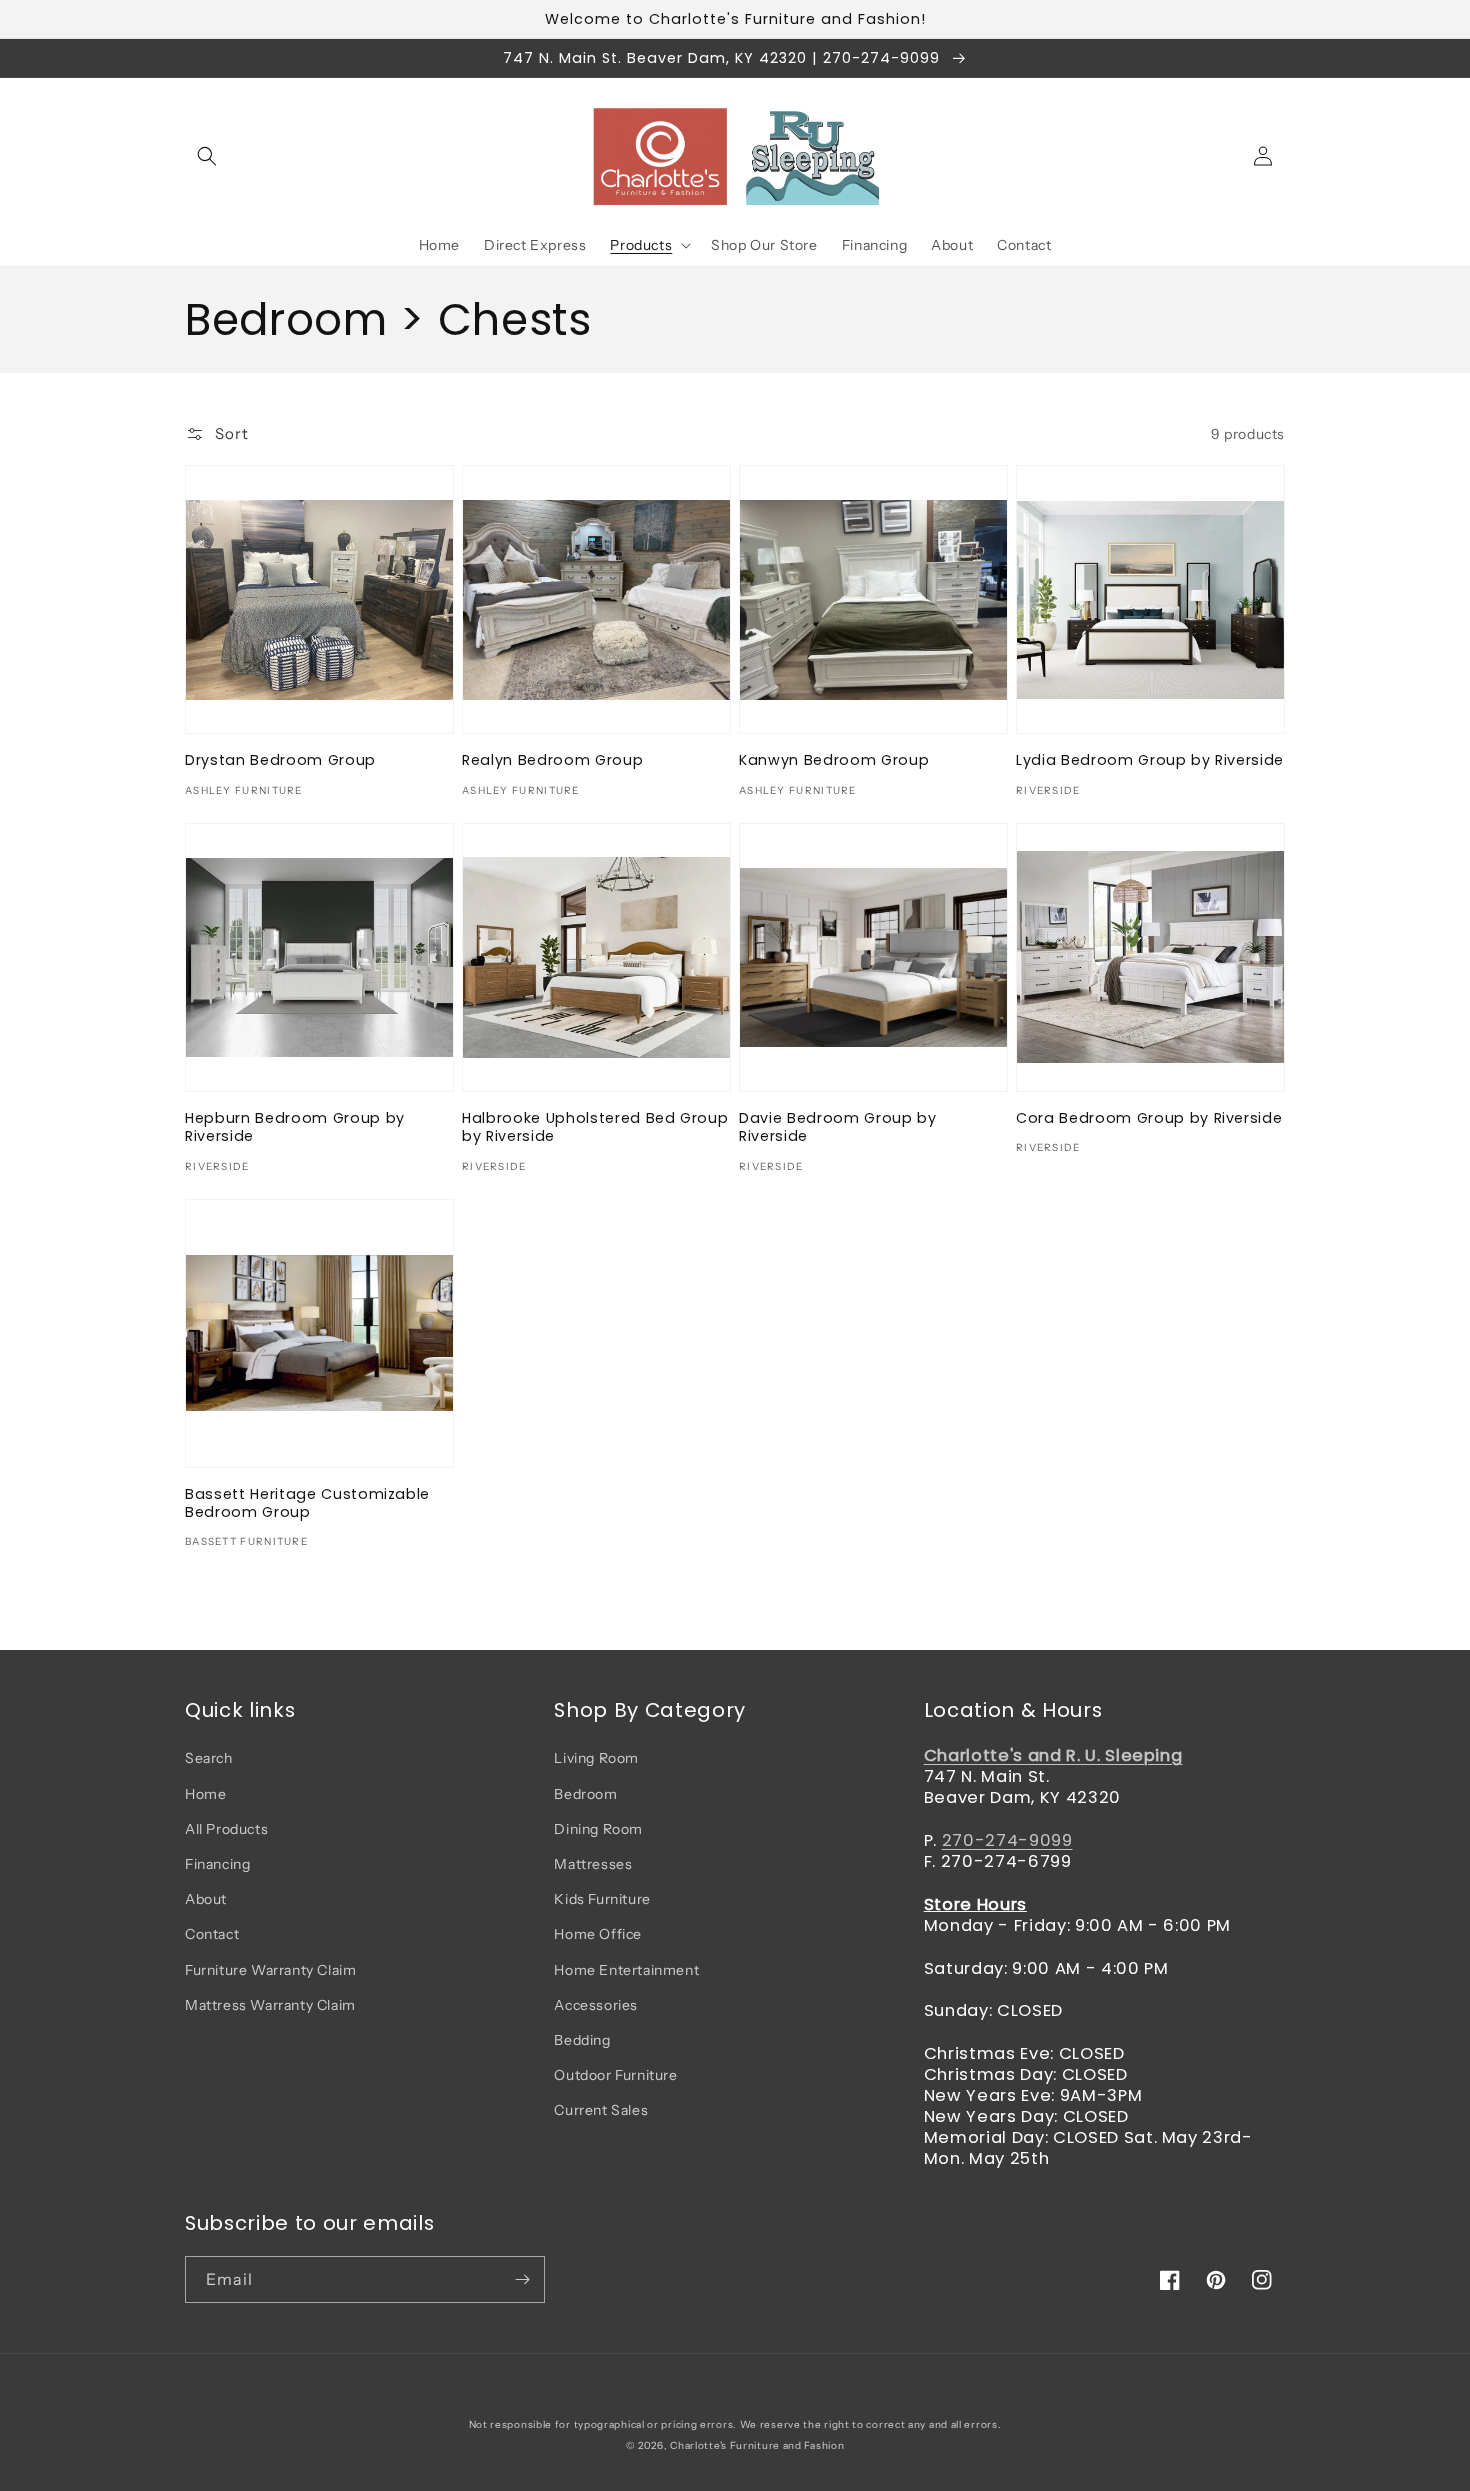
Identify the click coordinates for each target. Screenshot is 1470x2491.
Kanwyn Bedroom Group (834, 760)
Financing (217, 1864)
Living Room (596, 1758)
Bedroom (585, 1794)
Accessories (596, 2005)
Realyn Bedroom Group (552, 760)
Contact (212, 1934)
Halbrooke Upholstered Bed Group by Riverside (595, 1127)
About (206, 1899)
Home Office (598, 1934)
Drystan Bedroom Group (280, 760)
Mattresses (593, 1864)
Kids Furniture (602, 1899)
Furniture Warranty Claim (270, 1970)
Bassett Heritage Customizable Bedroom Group (307, 1503)
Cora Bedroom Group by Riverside (1149, 1118)
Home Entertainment (626, 1970)
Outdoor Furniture (615, 2075)
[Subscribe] (522, 2279)
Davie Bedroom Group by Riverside (838, 1127)
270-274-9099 (1007, 1840)
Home (205, 1794)
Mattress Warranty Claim (270, 2005)
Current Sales (601, 2110)
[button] (207, 156)
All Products (226, 1829)
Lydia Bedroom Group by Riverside (1150, 760)
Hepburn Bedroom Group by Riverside (295, 1127)
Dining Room (598, 1829)
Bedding (582, 2040)
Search (209, 1758)
